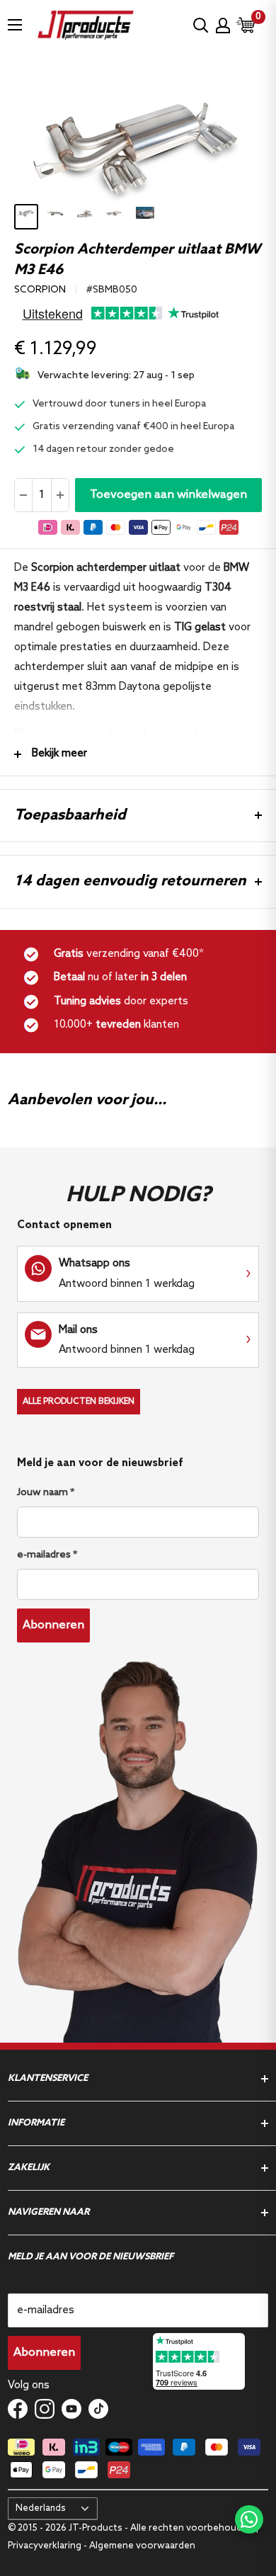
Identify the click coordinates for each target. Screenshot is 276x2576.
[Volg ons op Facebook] (18, 2409)
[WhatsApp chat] (249, 2519)
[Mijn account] (223, 25)
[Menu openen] (15, 25)
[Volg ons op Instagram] (45, 2409)
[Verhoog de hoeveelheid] (60, 495)
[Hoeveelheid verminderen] (24, 495)
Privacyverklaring (46, 2546)
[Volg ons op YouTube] (71, 2409)
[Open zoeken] (201, 25)
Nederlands (41, 2508)
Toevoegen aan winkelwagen (168, 495)
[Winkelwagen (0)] (246, 25)
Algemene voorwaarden (142, 2546)
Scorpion (40, 290)
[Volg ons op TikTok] (98, 2409)
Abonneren (53, 1625)
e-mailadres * (47, 1555)
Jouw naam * (46, 1493)
